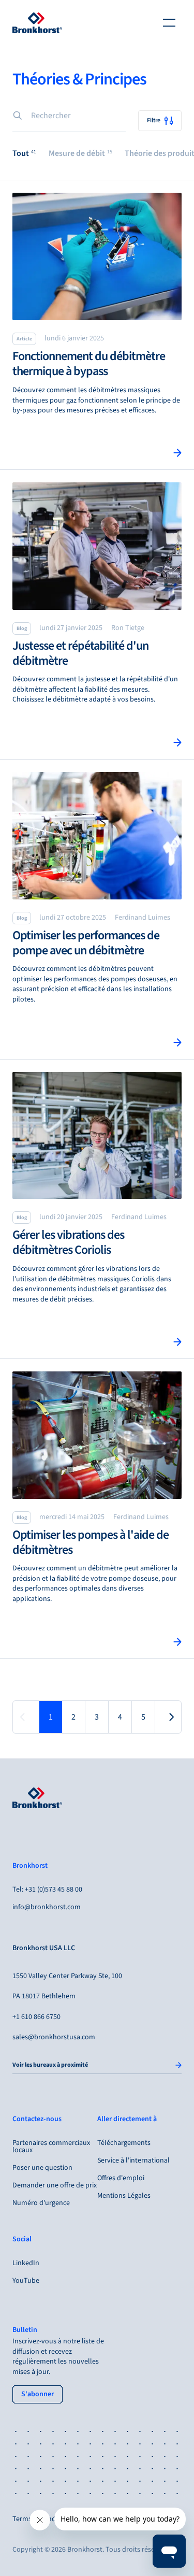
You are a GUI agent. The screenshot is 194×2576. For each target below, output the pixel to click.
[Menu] (169, 23)
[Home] (37, 23)
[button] (24, 154)
